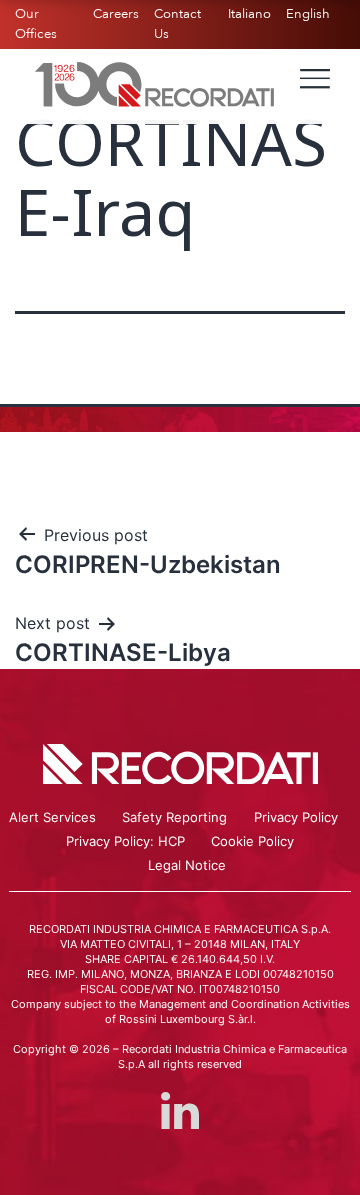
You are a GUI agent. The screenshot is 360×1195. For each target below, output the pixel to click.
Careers (116, 14)
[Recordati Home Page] (155, 83)
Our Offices (36, 24)
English (308, 14)
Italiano (249, 14)
